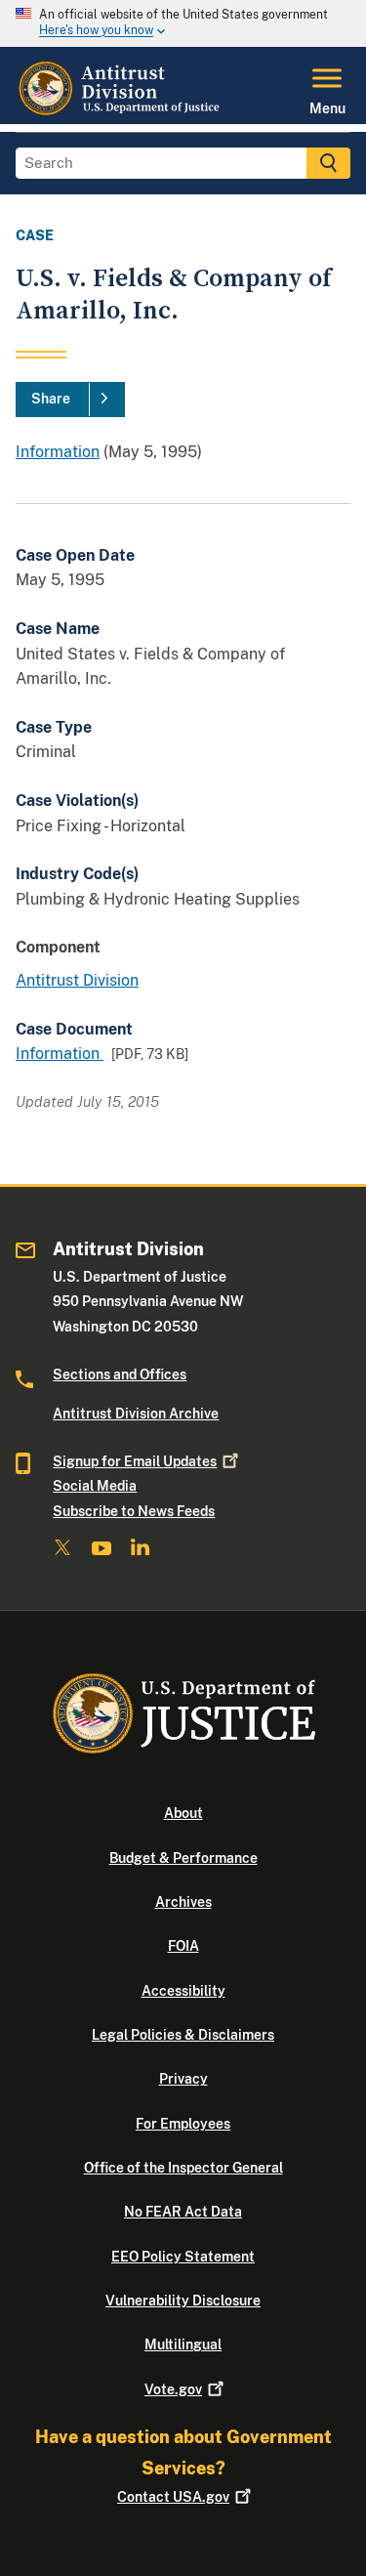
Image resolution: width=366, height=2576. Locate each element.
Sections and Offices (120, 1374)
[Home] (121, 112)
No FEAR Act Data (183, 2212)
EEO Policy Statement (183, 2257)
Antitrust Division (77, 980)
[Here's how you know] (183, 23)
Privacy (183, 2079)
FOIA (183, 1946)
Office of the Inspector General (183, 2168)
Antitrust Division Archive (136, 1414)
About (183, 1813)
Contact (173, 2497)
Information (58, 452)
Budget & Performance (183, 1858)
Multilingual (183, 2344)
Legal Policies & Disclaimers (183, 2035)
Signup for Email (135, 1461)
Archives (183, 1902)
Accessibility (183, 1991)
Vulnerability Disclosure (183, 2301)
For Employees (183, 2124)
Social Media (95, 1486)
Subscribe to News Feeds (134, 1511)
